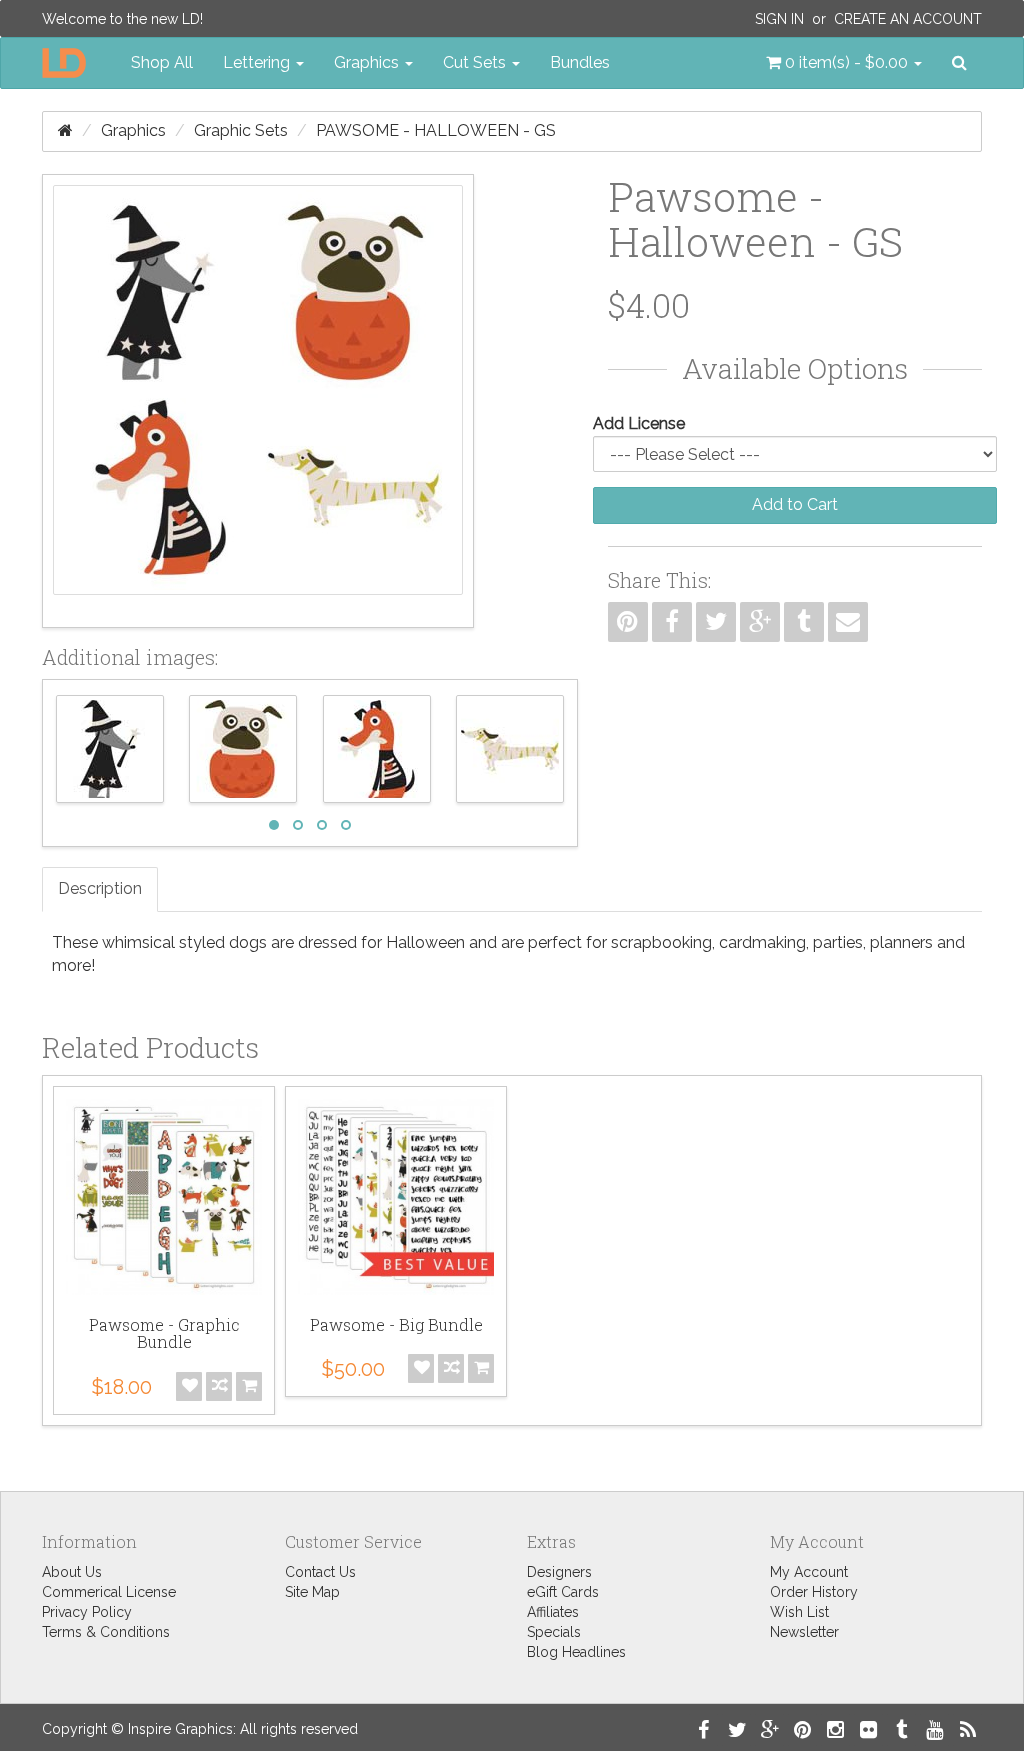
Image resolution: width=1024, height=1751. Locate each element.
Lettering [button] (258, 62)
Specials (554, 1632)
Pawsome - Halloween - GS (436, 130)
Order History (814, 1592)
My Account (809, 1572)
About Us (72, 1572)
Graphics (133, 130)
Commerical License (109, 1592)
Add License (639, 423)
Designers (559, 1572)
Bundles (580, 62)
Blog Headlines (576, 1652)
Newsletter (804, 1632)
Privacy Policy (87, 1612)
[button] (844, 63)
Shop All (162, 62)
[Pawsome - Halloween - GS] (258, 401)
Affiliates (553, 1612)
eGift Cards (563, 1592)
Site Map (312, 1592)
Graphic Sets (241, 130)
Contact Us (320, 1572)
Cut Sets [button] (476, 62)
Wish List (799, 1612)
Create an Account (908, 19)
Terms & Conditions (106, 1632)
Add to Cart (795, 504)
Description (100, 888)
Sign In (779, 19)
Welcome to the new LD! (122, 19)
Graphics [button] (368, 62)
